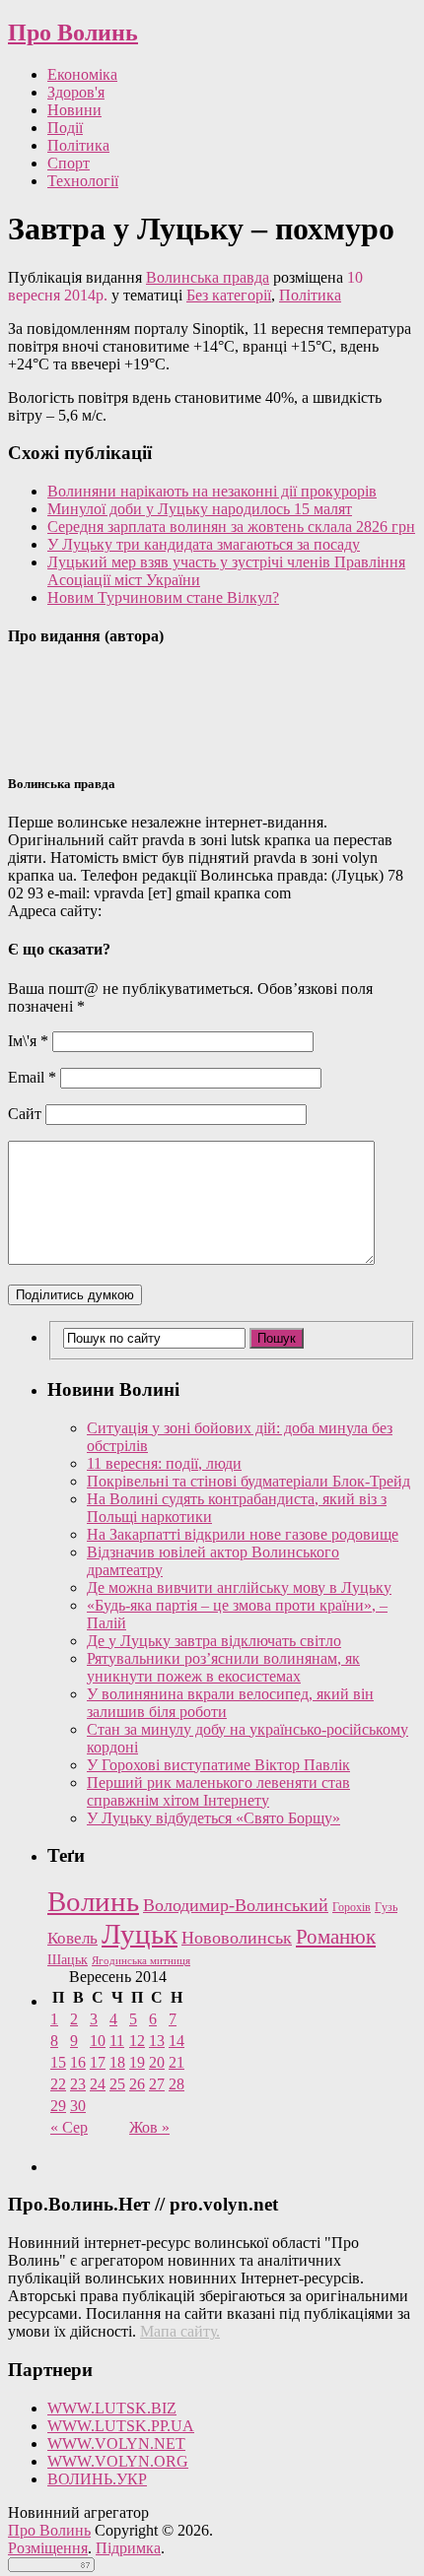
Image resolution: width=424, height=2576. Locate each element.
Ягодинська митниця (141, 1961)
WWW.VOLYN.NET (116, 2444)
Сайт (25, 1114)
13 (157, 2041)
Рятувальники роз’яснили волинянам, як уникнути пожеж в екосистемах (223, 1667)
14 (177, 2041)
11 (117, 2041)
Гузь (386, 1908)
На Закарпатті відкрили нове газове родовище (243, 1534)
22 (58, 2084)
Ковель (72, 1938)
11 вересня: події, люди (164, 1463)
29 (58, 2106)
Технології (83, 181)
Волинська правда (208, 277)
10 (98, 2041)
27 (157, 2084)
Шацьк (68, 1960)
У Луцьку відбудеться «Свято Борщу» (213, 1818)
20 (157, 2062)
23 (78, 2084)
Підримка (128, 2548)
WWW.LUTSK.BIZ (112, 2408)
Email (32, 1077)
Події (65, 128)
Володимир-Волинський (236, 1905)
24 (98, 2084)
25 (117, 2084)
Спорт (69, 163)
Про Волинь (73, 33)
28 (177, 2084)
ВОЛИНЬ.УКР (97, 2479)
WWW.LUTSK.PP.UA (121, 2426)
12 (137, 2041)
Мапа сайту (178, 2331)
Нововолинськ (237, 1938)
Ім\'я (28, 1041)
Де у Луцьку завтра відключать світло (214, 1641)
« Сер (69, 2127)
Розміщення (48, 2548)
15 (58, 2062)
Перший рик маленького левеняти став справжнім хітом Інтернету (218, 1791)
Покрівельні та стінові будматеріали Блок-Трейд (248, 1481)
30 (78, 2106)
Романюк (336, 1937)
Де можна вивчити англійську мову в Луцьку (239, 1587)
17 (98, 2062)
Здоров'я (76, 92)
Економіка (82, 74)
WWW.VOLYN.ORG (118, 2461)
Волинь (93, 1901)
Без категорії (229, 295)
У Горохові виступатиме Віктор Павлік (218, 1765)
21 (177, 2062)
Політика (78, 145)
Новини (74, 110)
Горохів (352, 1907)
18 (117, 2062)
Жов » (149, 2127)
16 (78, 2062)
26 (137, 2084)
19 (137, 2062)
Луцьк (140, 1934)
